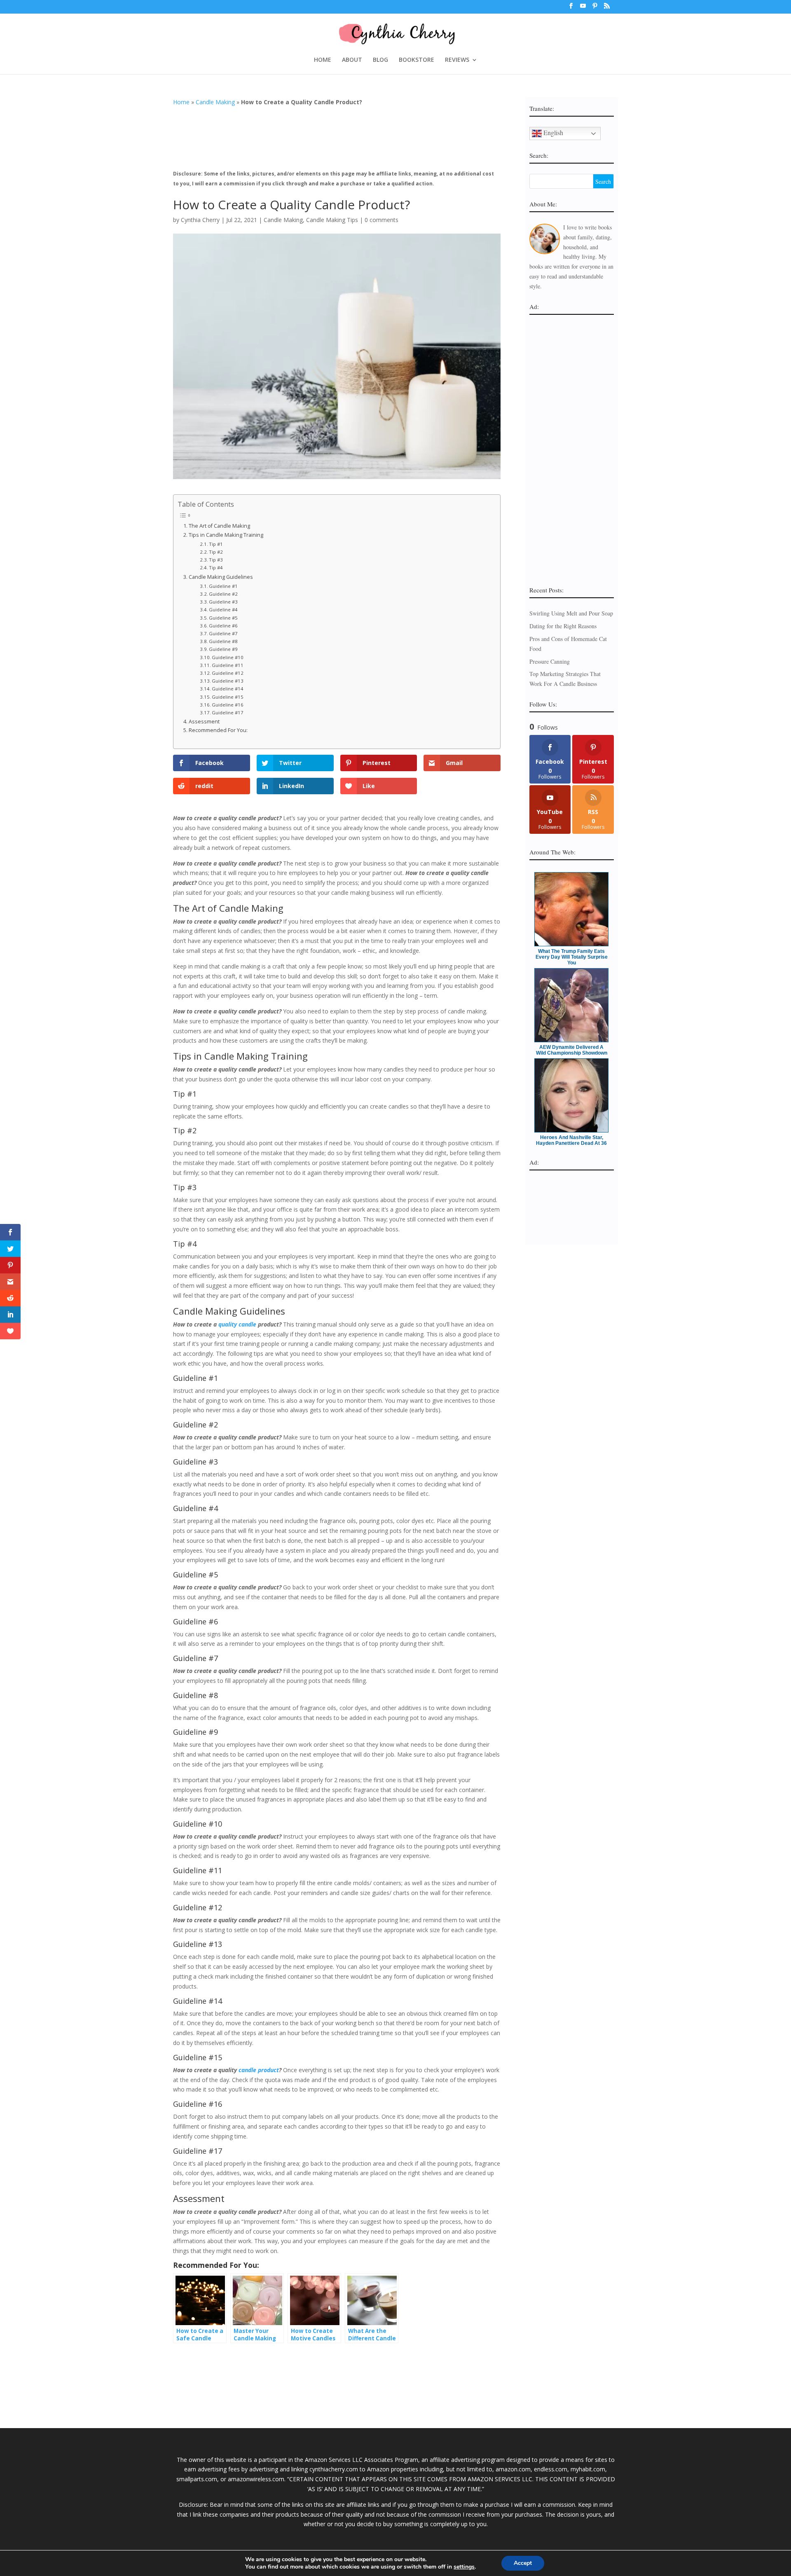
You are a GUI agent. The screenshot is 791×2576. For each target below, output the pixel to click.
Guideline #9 (223, 649)
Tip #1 (216, 544)
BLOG (380, 60)
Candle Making (215, 102)
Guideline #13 (228, 681)
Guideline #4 (223, 609)
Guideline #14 (228, 689)
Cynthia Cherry (200, 220)
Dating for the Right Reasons (563, 626)
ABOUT (352, 60)
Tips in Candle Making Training (226, 535)
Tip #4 (216, 567)
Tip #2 (216, 552)
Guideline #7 (223, 633)
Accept (523, 2563)
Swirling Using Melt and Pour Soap (571, 613)
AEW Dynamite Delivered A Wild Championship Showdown (572, 1050)
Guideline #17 (228, 712)
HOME (323, 60)
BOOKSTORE (417, 60)
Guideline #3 (223, 602)
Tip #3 (216, 560)
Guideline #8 (223, 641)
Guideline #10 (228, 657)
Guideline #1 (223, 586)
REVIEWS (457, 60)
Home (181, 102)
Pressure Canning (550, 661)
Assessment (204, 722)
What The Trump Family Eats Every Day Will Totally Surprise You (572, 957)
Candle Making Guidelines (221, 577)
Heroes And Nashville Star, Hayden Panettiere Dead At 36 (571, 1140)
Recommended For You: (218, 730)
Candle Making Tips (332, 220)
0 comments (381, 220)
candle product (259, 2070)
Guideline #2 (223, 594)
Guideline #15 (228, 697)
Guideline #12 (228, 673)
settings (464, 2567)
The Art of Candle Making (219, 526)
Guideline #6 (223, 626)
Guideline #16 (228, 705)
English (552, 132)
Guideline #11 (228, 665)
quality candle (237, 1324)
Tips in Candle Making (221, 1056)
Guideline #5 (223, 618)
